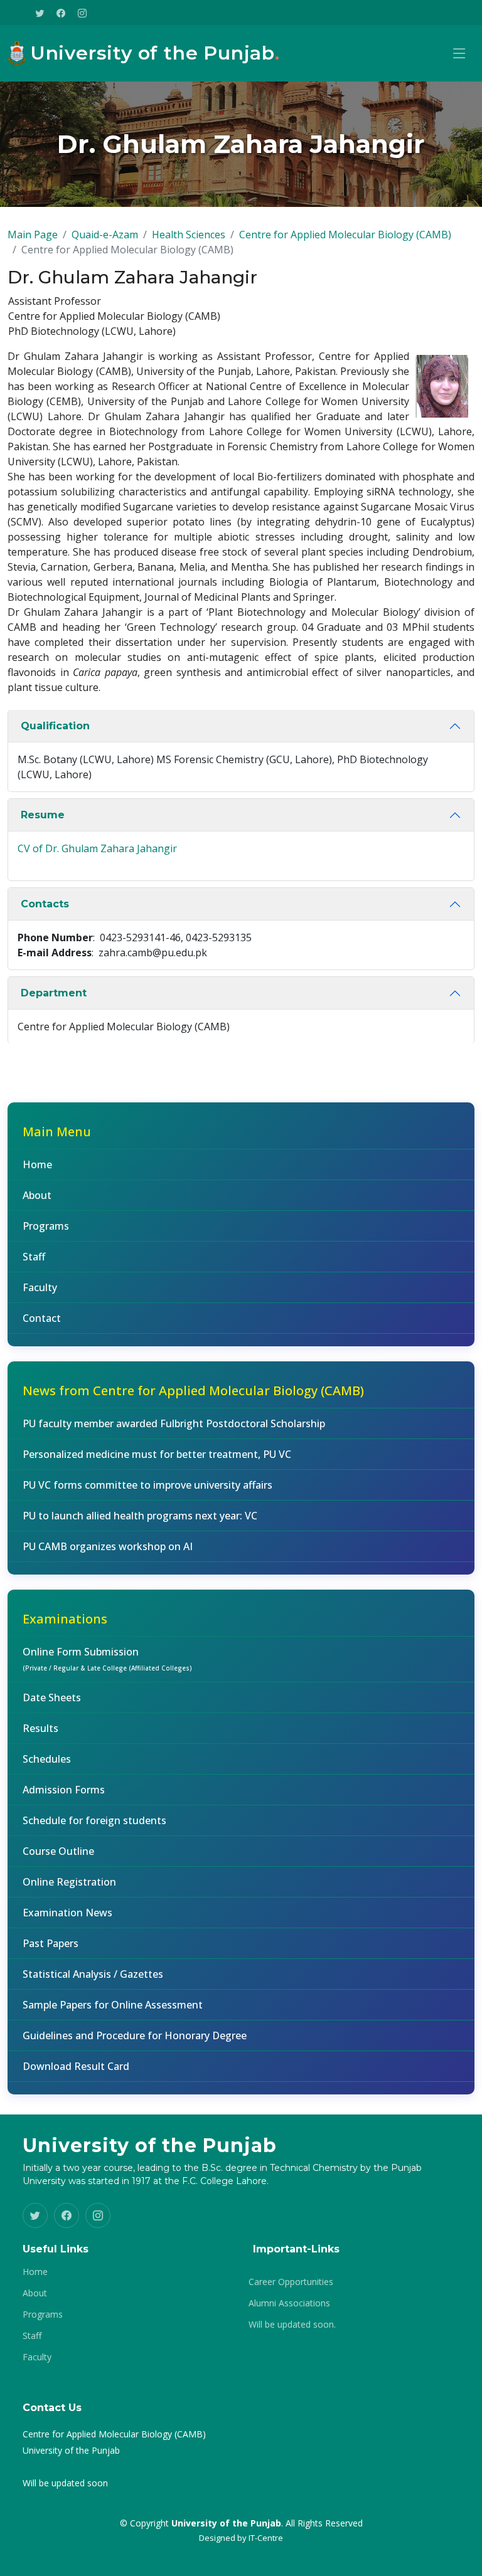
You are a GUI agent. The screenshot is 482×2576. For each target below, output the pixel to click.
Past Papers (51, 1943)
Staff (34, 1257)
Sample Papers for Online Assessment (113, 2005)
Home (37, 1164)
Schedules (47, 1759)
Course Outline (58, 1851)
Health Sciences (189, 235)
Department (54, 993)
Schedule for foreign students (94, 1820)
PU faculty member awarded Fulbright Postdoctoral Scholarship (174, 1423)
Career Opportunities (291, 2282)
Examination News (67, 1913)
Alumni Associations (289, 2303)
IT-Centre (266, 2538)
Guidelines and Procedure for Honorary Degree (135, 2035)
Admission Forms (64, 1790)
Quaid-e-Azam (105, 235)
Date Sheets (52, 1697)
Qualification (55, 726)
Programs (46, 1226)
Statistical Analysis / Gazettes (93, 1974)
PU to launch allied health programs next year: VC (140, 1516)
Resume (43, 815)
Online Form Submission (107, 1659)
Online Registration (69, 1882)
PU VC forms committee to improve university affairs (147, 1485)
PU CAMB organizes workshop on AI (108, 1546)
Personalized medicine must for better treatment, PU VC (157, 1454)
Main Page (33, 235)
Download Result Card (76, 2066)
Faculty (40, 1287)
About (37, 1195)
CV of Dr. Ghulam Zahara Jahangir (97, 848)
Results (40, 1728)
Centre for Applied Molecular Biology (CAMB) (345, 235)
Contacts (45, 904)
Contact (42, 1318)
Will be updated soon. (292, 2325)
